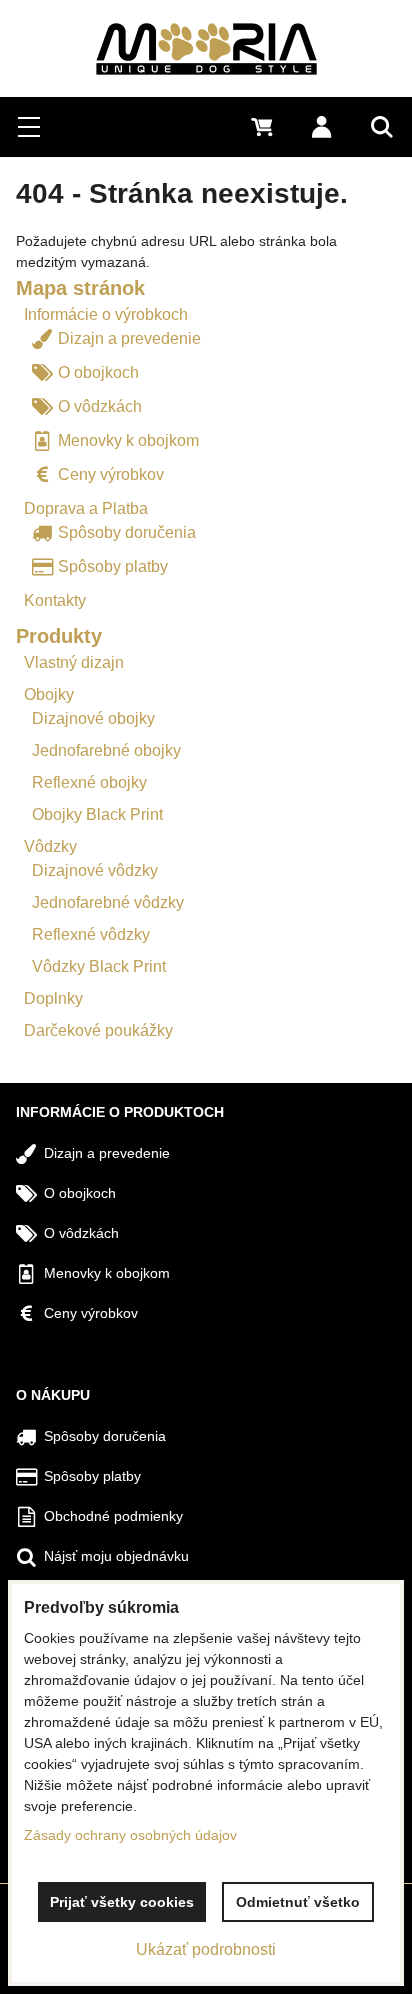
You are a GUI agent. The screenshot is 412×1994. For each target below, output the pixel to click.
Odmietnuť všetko (298, 1902)
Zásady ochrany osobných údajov (130, 1835)
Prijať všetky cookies (122, 1902)
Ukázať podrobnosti (206, 1949)
